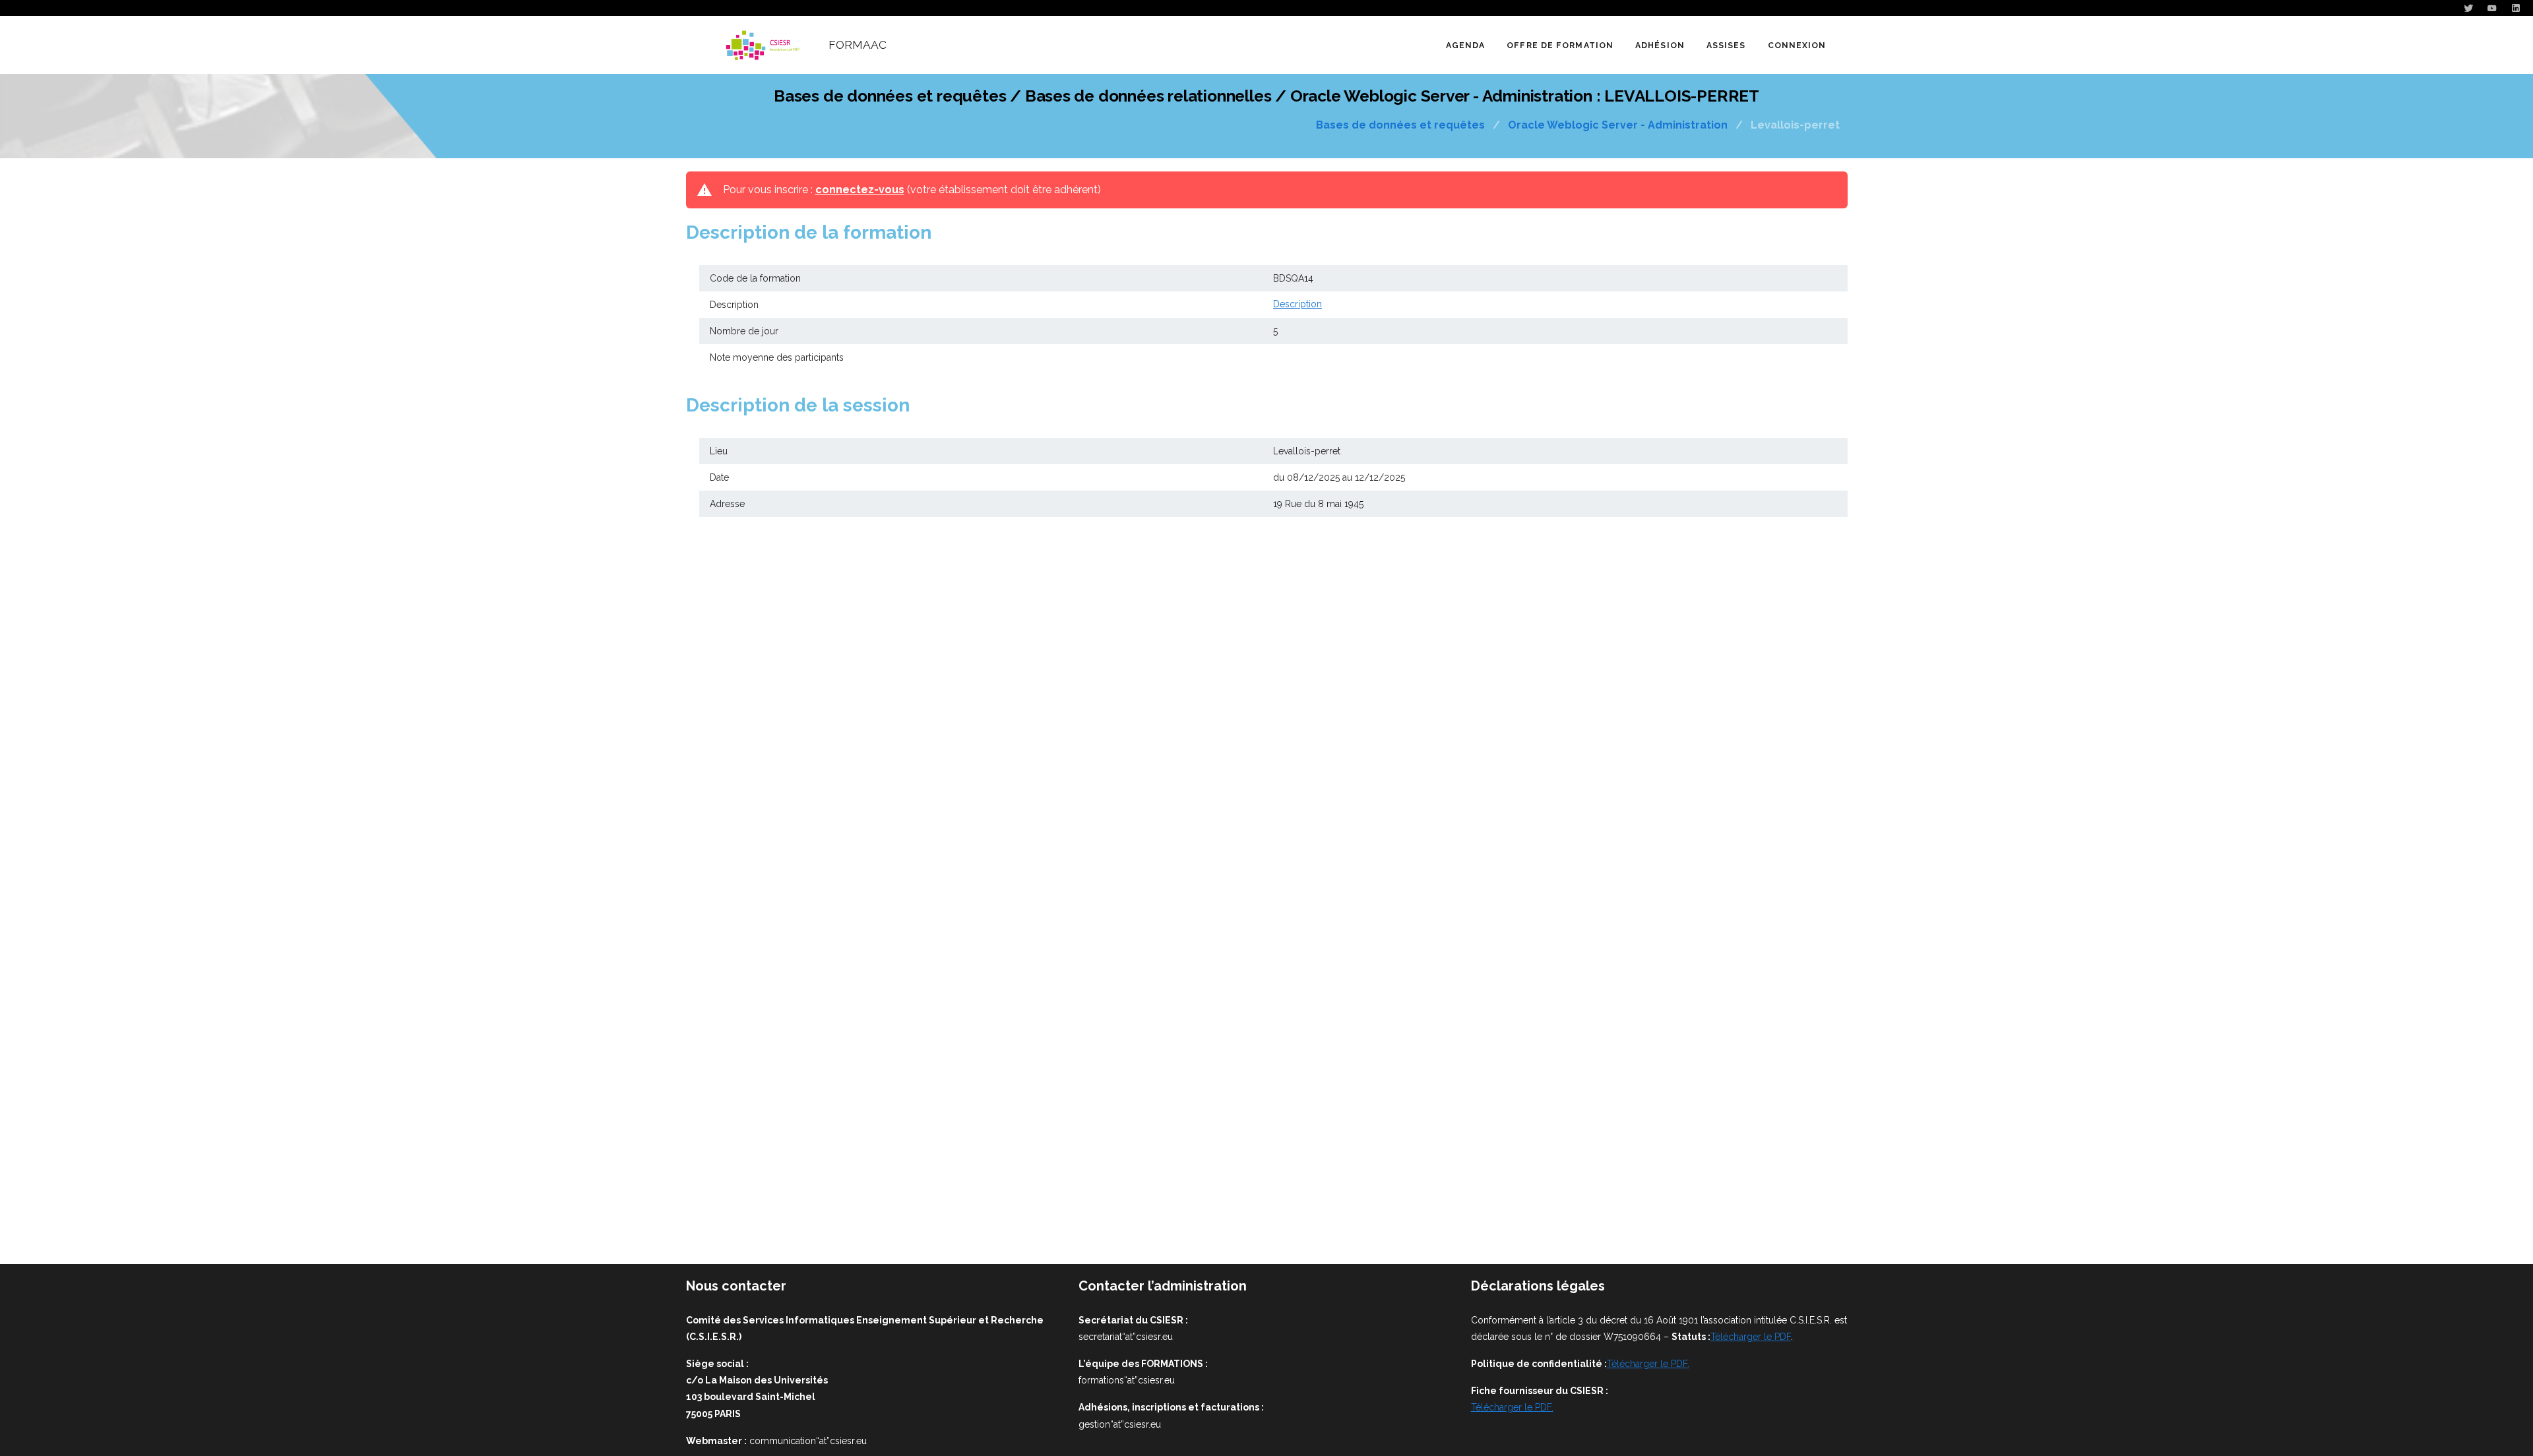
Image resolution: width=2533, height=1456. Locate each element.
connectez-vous (860, 190)
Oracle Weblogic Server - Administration (1618, 125)
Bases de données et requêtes (1400, 125)
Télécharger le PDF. (1648, 1364)
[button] (1560, 45)
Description (1298, 304)
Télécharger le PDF (1751, 1337)
